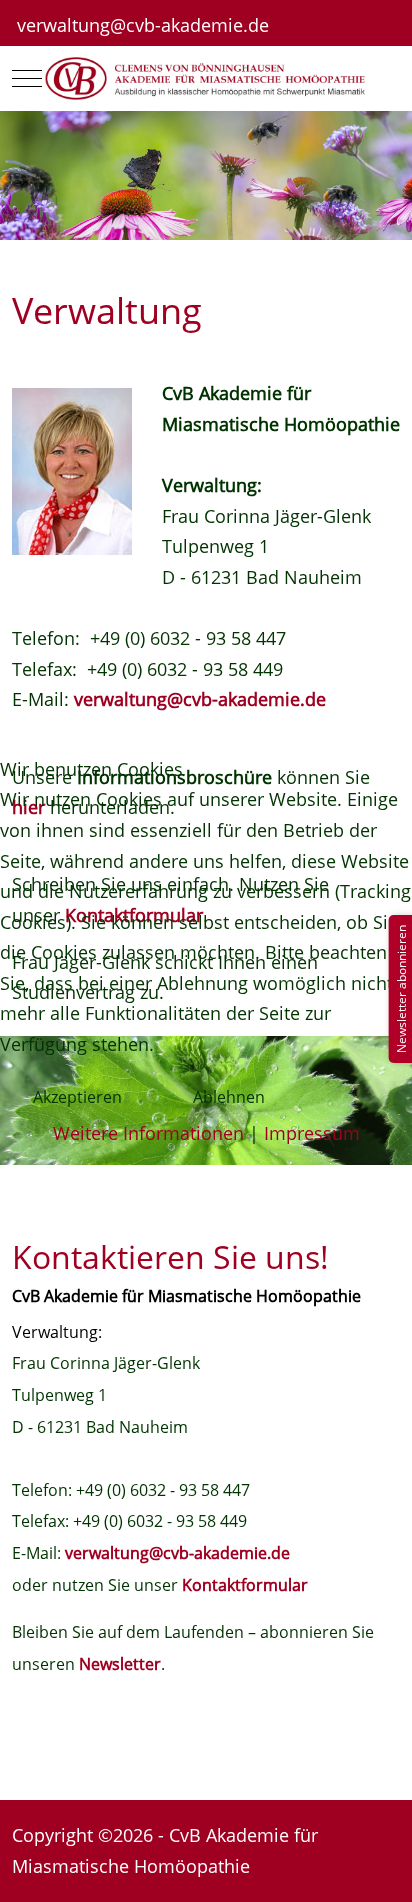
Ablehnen (229, 1097)
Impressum (312, 1133)
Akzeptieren (77, 1097)
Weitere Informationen (148, 1133)
